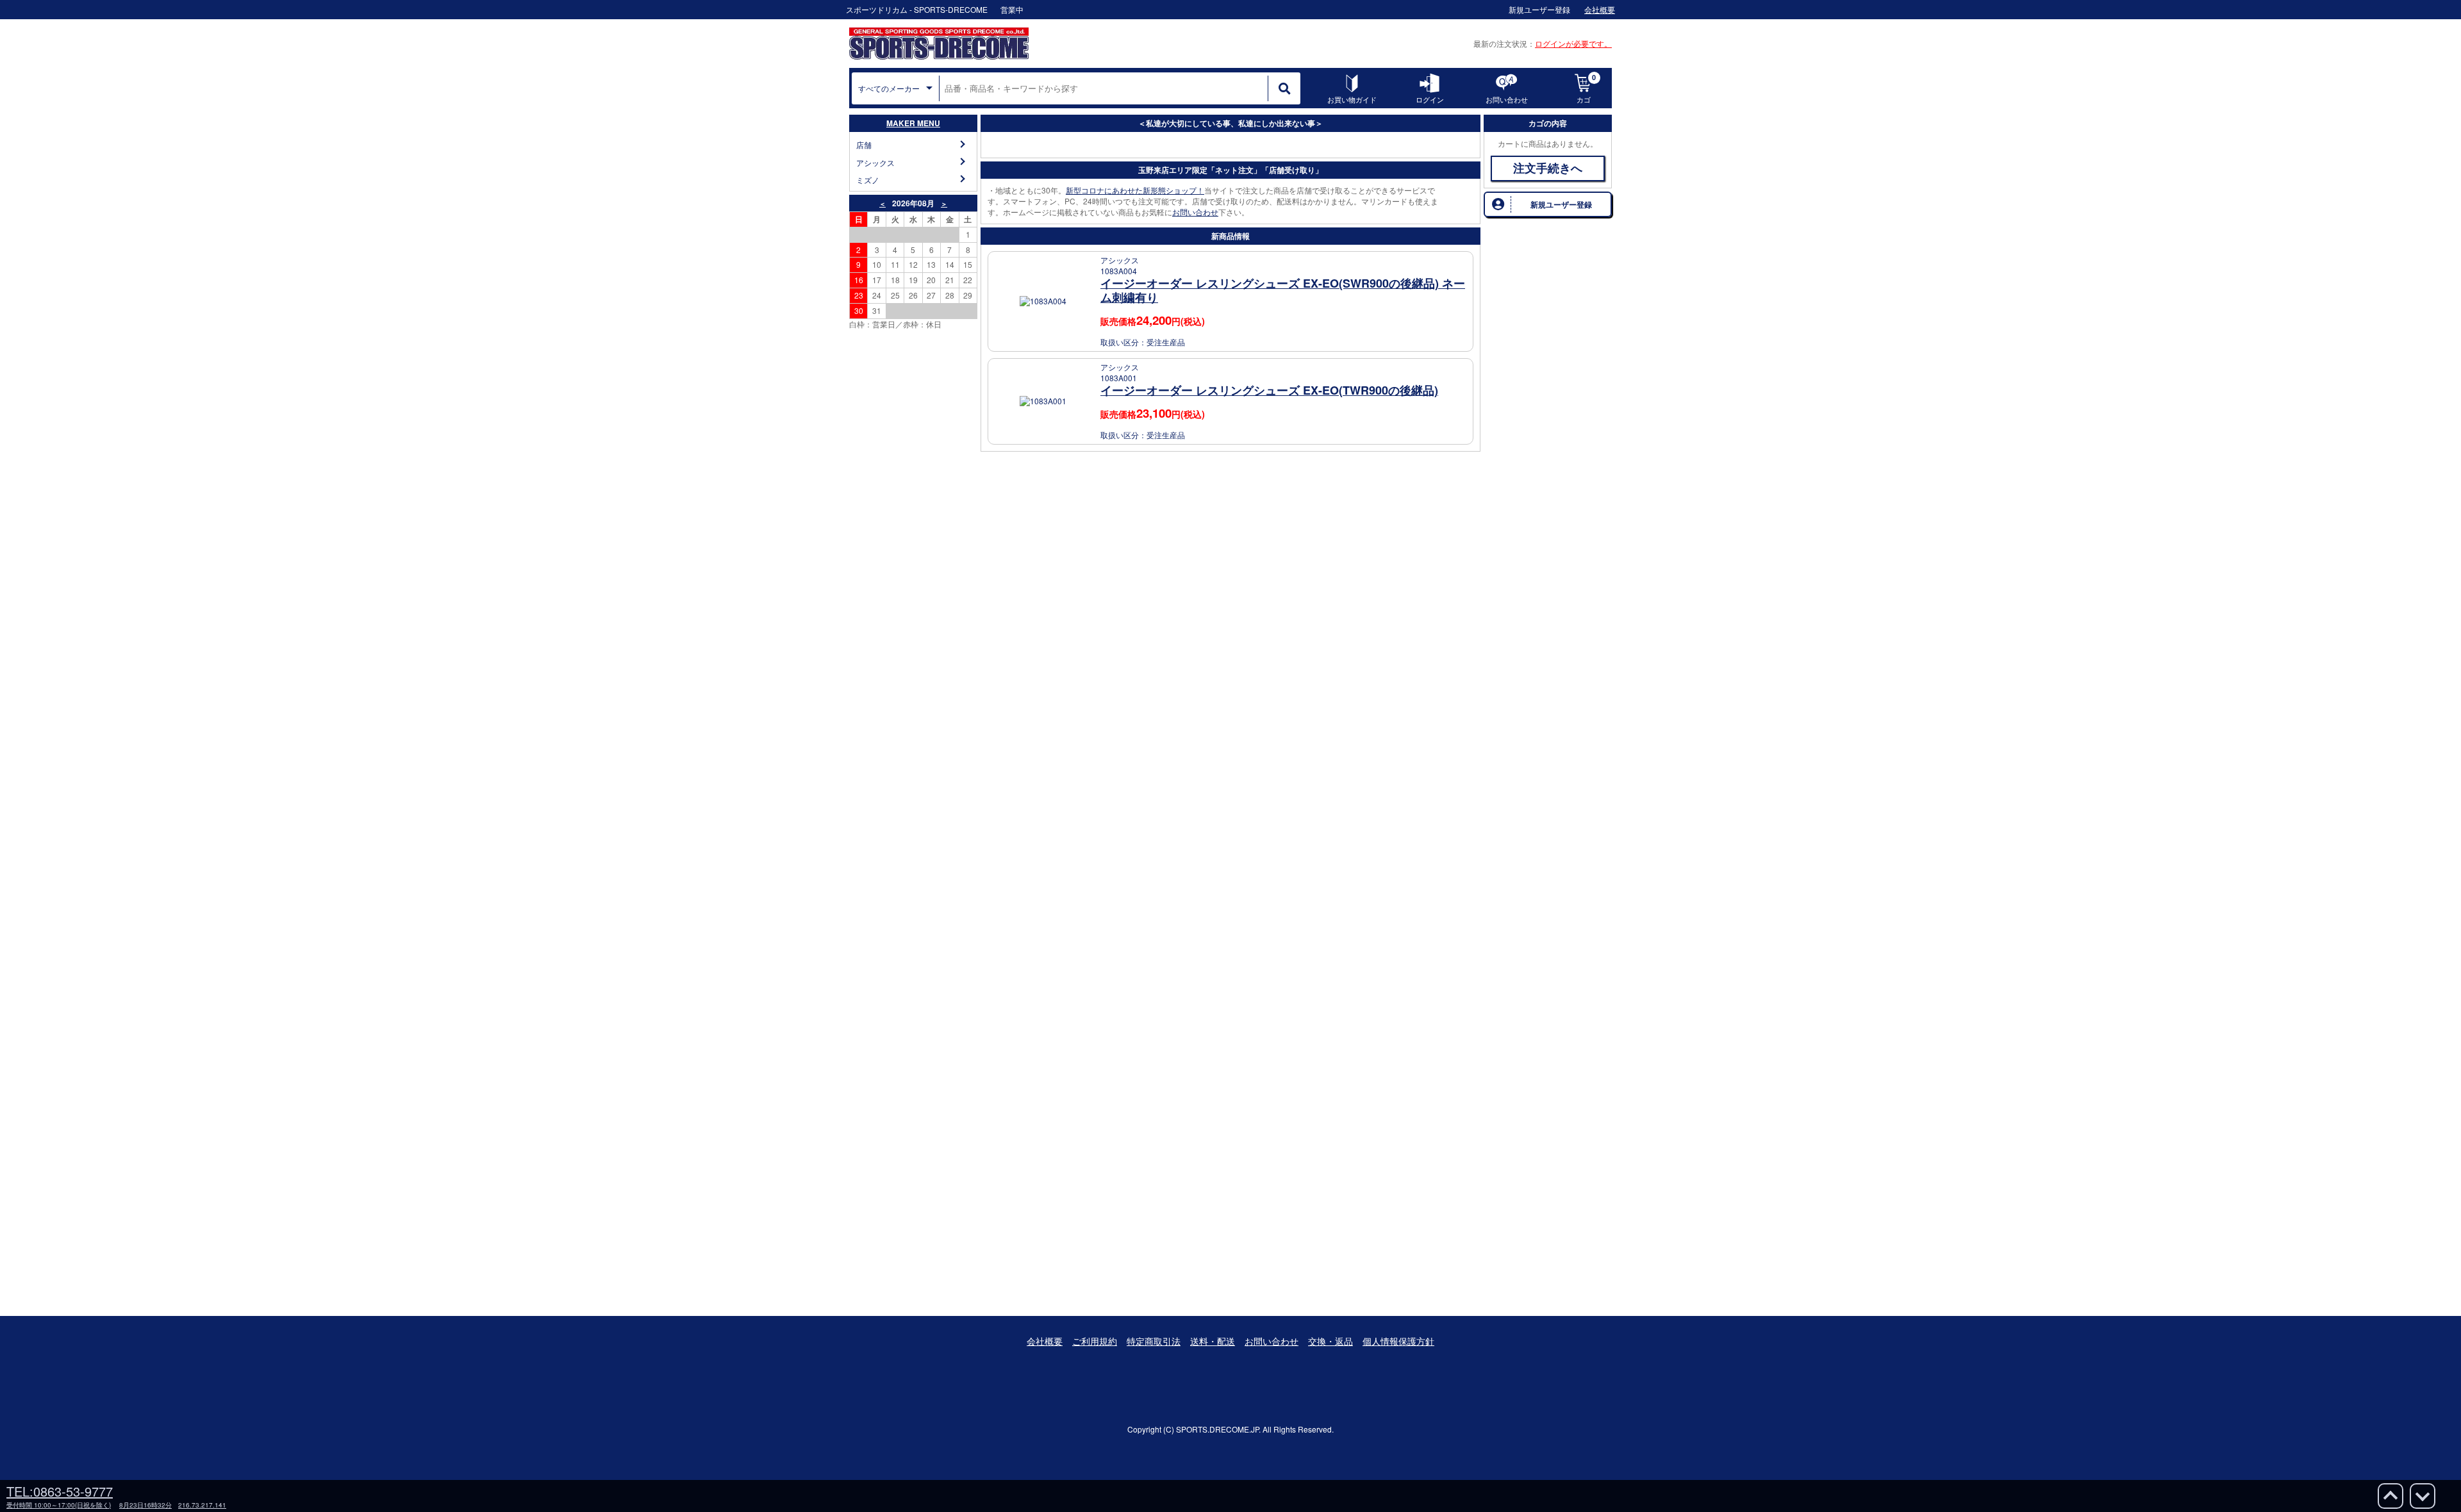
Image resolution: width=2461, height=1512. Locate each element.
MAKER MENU (913, 123)
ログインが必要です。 (1573, 43)
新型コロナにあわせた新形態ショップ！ (1135, 190)
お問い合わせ (1195, 212)
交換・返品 (1330, 1341)
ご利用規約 (1095, 1341)
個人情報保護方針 (1398, 1341)
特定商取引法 (1154, 1341)
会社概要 (1045, 1341)
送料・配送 (1213, 1341)
